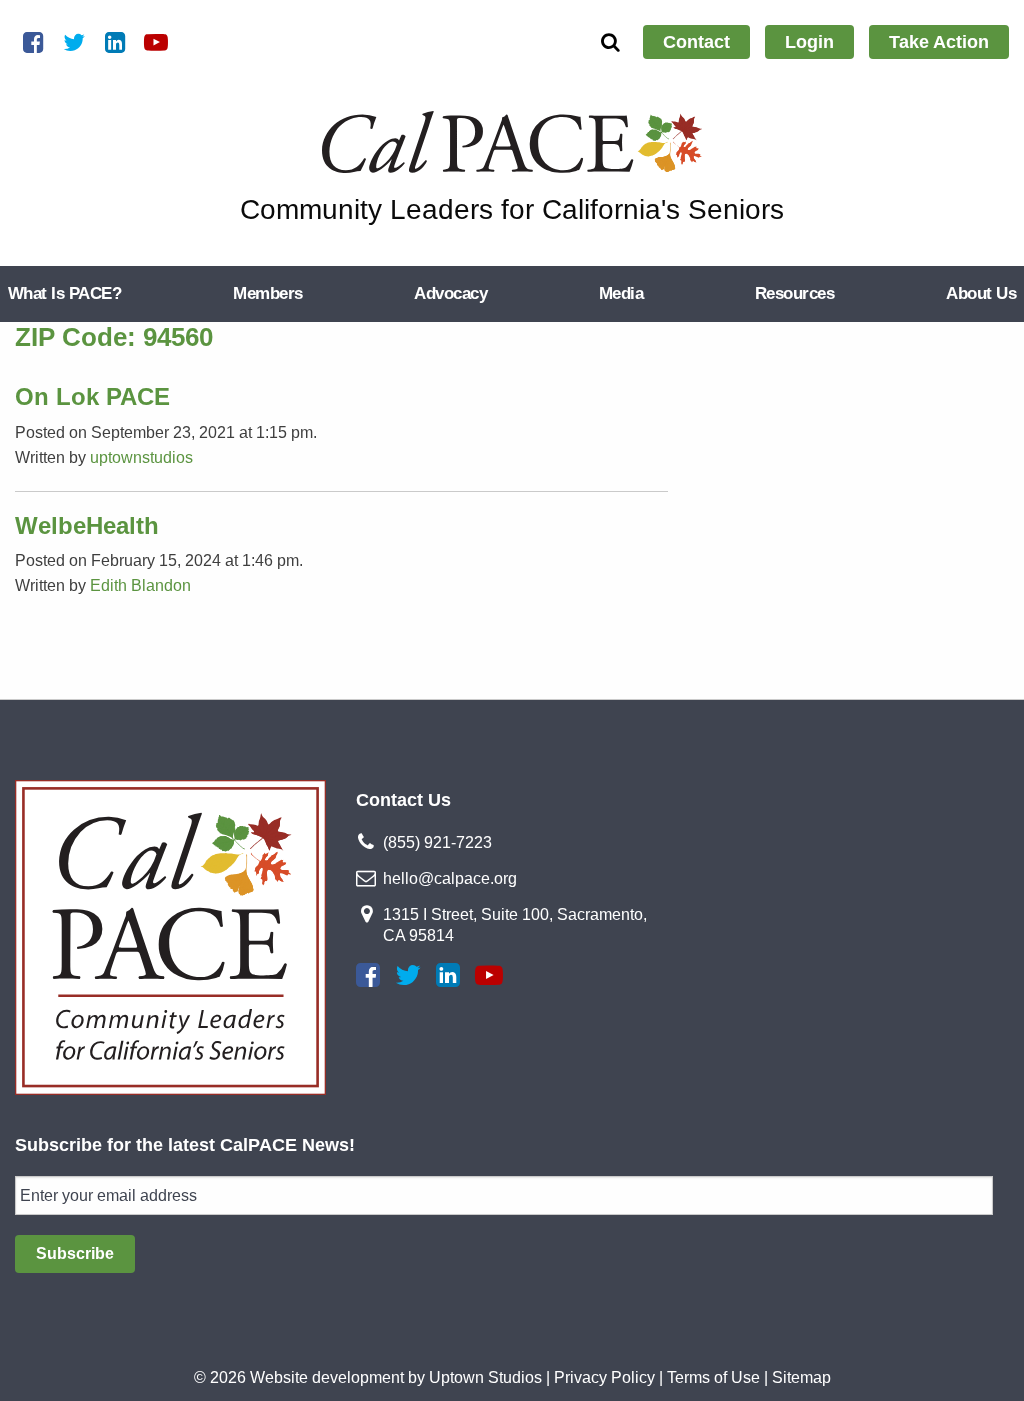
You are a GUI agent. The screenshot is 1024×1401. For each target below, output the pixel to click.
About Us (981, 293)
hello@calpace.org (450, 878)
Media (621, 293)
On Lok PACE (92, 396)
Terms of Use (713, 1377)
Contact (696, 42)
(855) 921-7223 (437, 842)
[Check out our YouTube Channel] (489, 975)
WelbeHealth (87, 525)
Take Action (939, 42)
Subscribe (75, 1253)
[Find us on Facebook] (368, 975)
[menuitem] (696, 42)
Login (809, 42)
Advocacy (450, 293)
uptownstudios (141, 457)
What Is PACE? (64, 293)
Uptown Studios (485, 1377)
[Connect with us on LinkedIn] (448, 975)
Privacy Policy (604, 1377)
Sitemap (801, 1377)
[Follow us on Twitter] (408, 975)
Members (267, 293)
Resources (794, 293)
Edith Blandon (140, 585)
